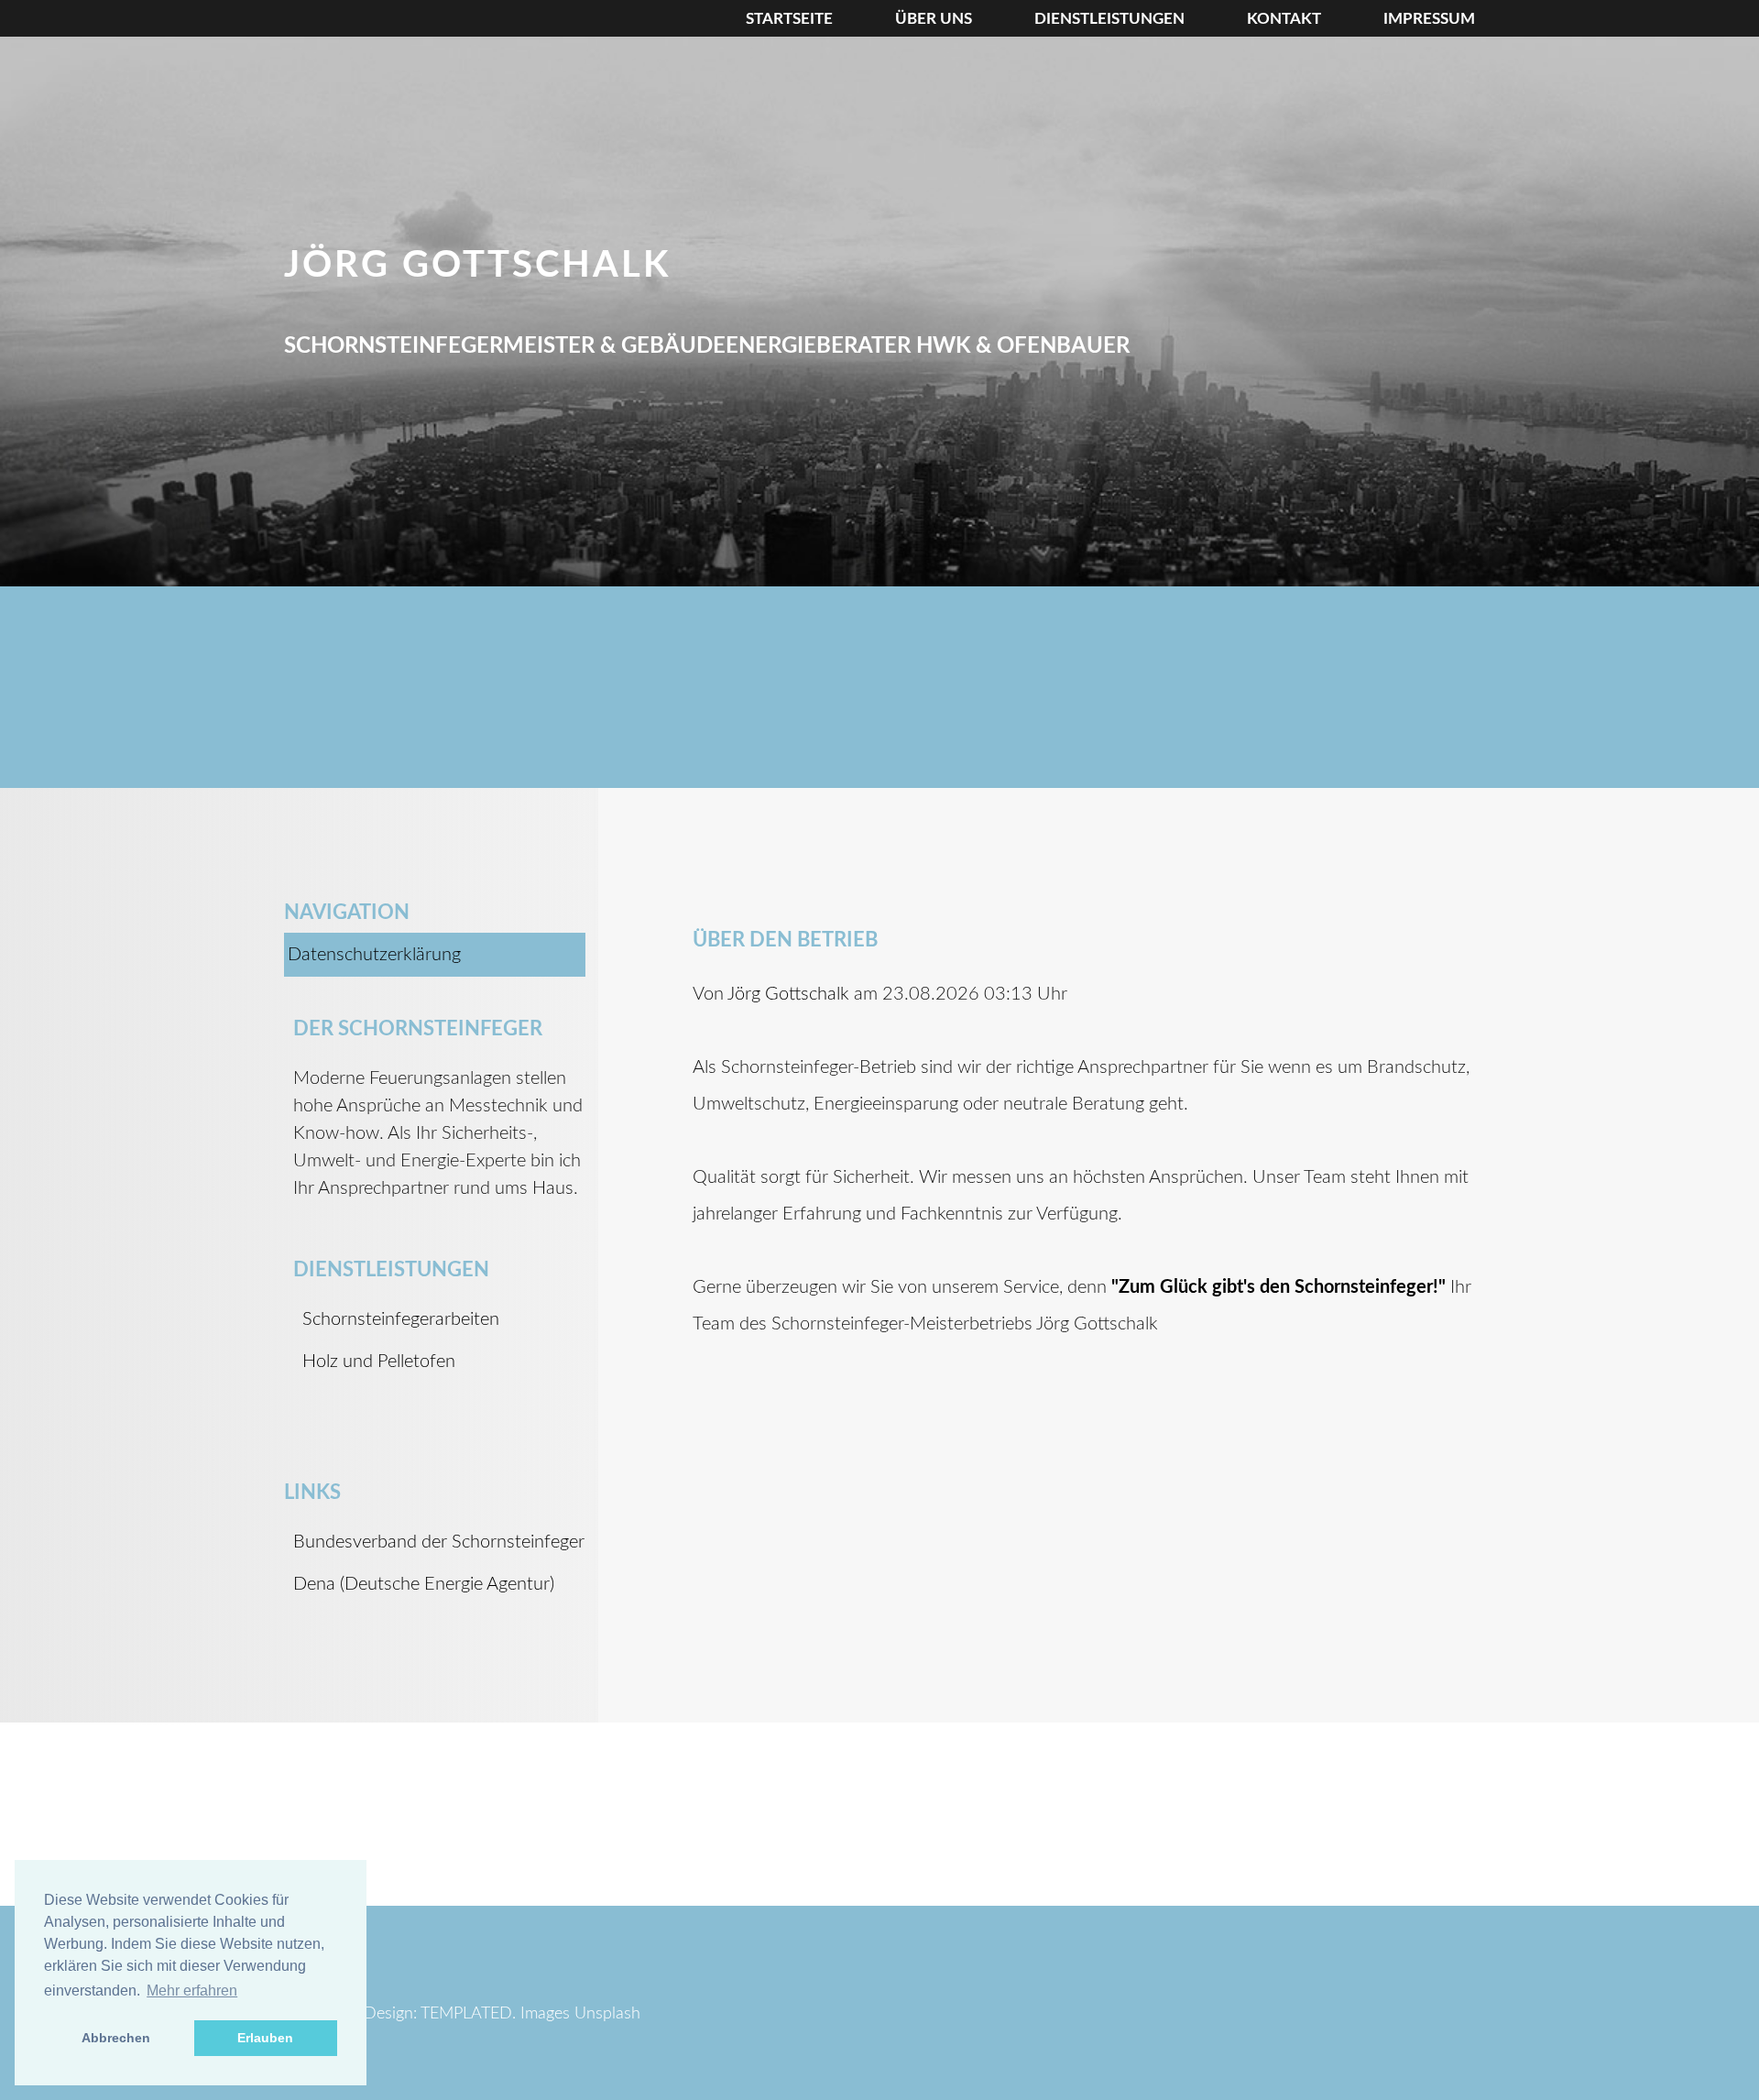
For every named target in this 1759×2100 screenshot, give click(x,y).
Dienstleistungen (1109, 19)
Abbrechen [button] (116, 2038)
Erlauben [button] (265, 2038)
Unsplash (607, 2014)
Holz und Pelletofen (379, 1362)
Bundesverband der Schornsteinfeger (439, 1542)
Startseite (789, 19)
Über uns (934, 19)
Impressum (1429, 19)
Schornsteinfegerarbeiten (401, 1319)
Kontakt (1284, 19)
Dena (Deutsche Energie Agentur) (424, 1584)
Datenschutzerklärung (374, 955)
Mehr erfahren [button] (192, 1991)
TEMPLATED (466, 2014)
